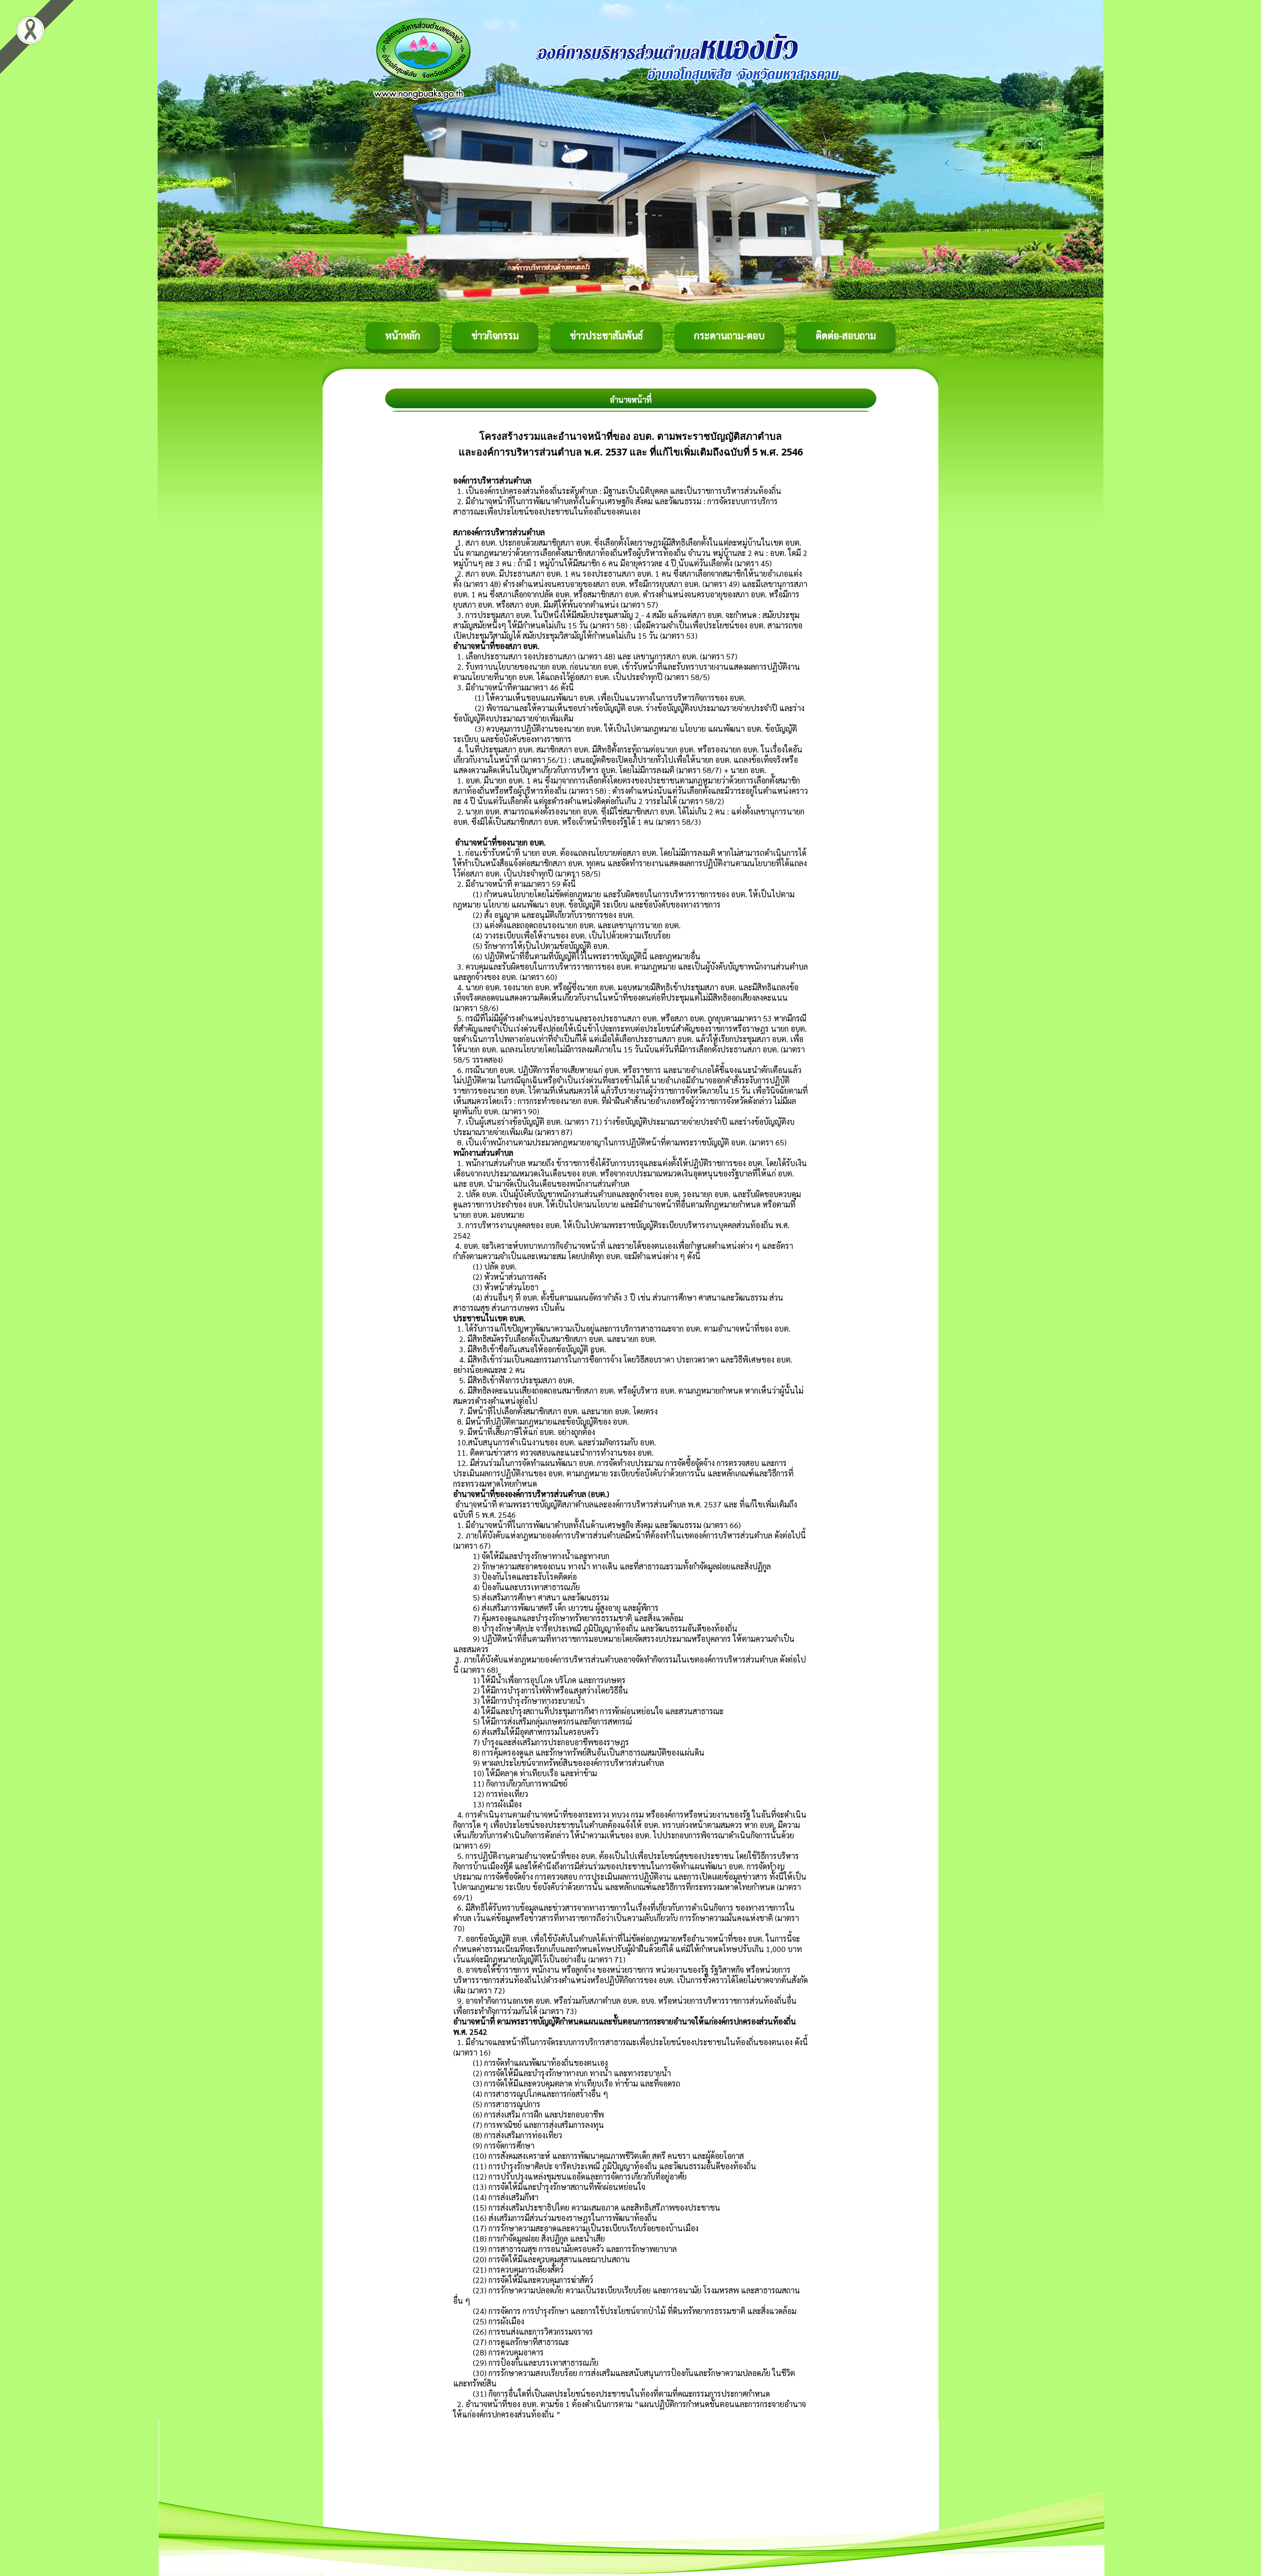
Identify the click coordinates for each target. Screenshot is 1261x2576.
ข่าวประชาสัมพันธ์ (606, 335)
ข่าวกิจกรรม (495, 335)
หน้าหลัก (403, 335)
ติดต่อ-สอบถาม (846, 335)
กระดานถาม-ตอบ (729, 335)
